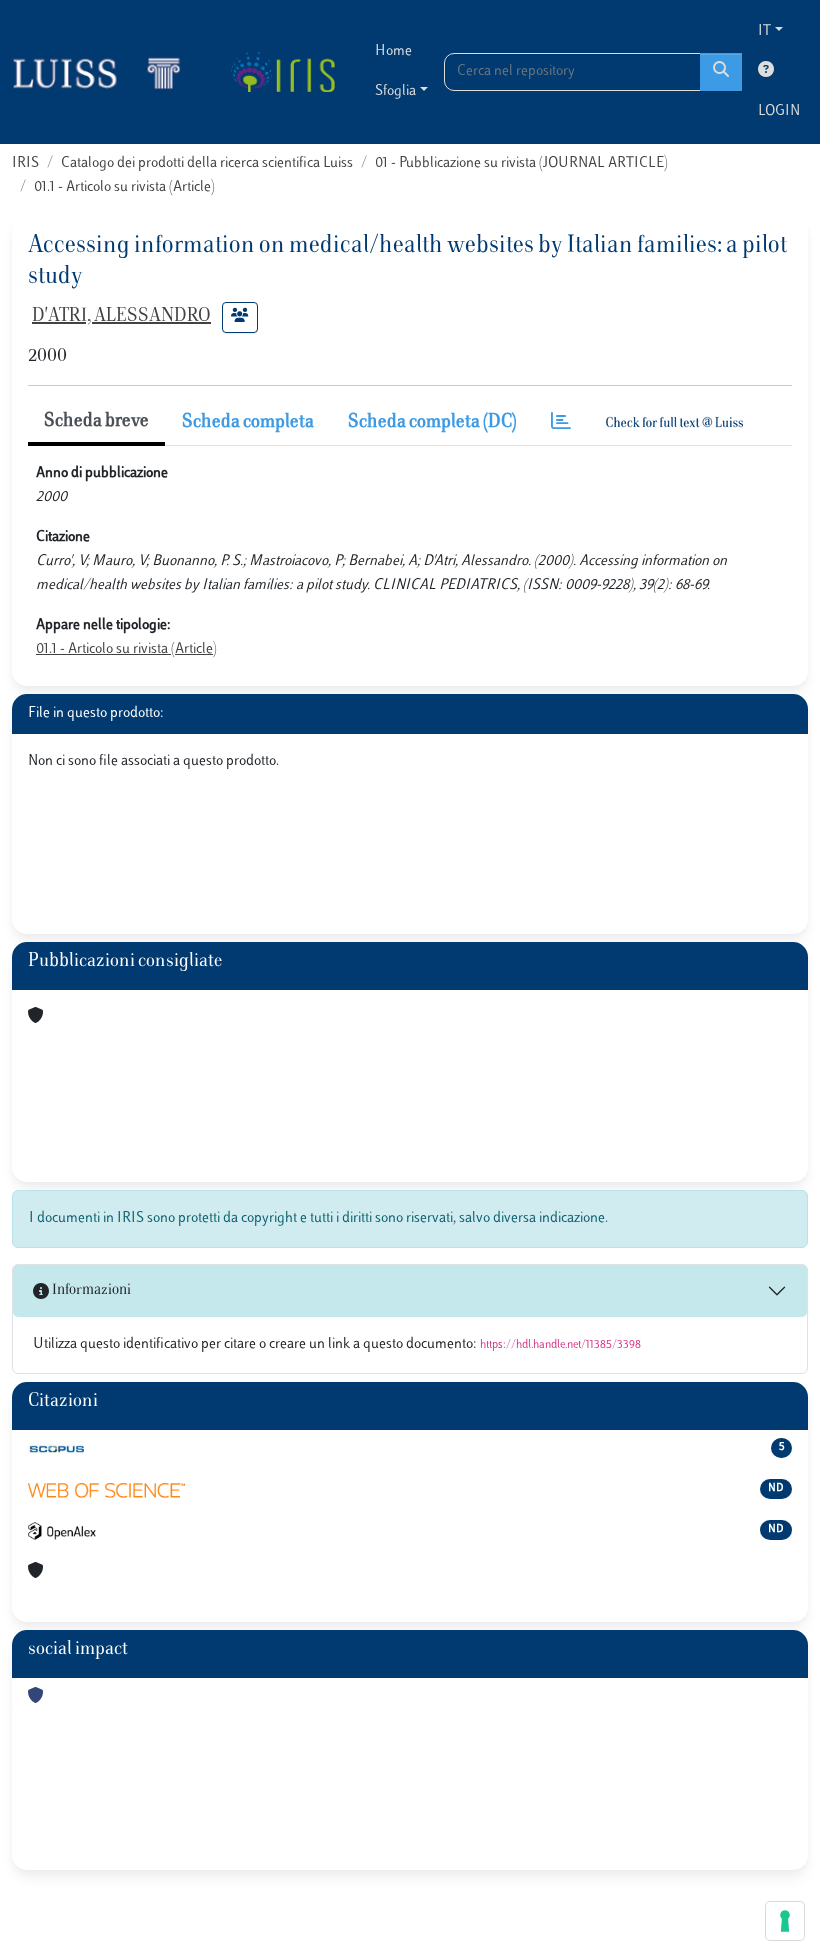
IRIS (25, 163)
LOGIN (779, 111)
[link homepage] (105, 72)
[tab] (561, 423)
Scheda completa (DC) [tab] (432, 423)
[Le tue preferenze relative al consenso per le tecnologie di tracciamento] (785, 1921)
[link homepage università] (282, 72)
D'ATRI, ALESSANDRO (121, 317)
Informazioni (90, 1290)
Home (393, 51)
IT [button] (764, 31)
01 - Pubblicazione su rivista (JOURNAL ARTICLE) (521, 163)
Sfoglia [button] (395, 91)
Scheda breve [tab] (96, 422)
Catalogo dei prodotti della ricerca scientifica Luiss (207, 163)
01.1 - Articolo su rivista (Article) (124, 187)
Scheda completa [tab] (248, 423)
